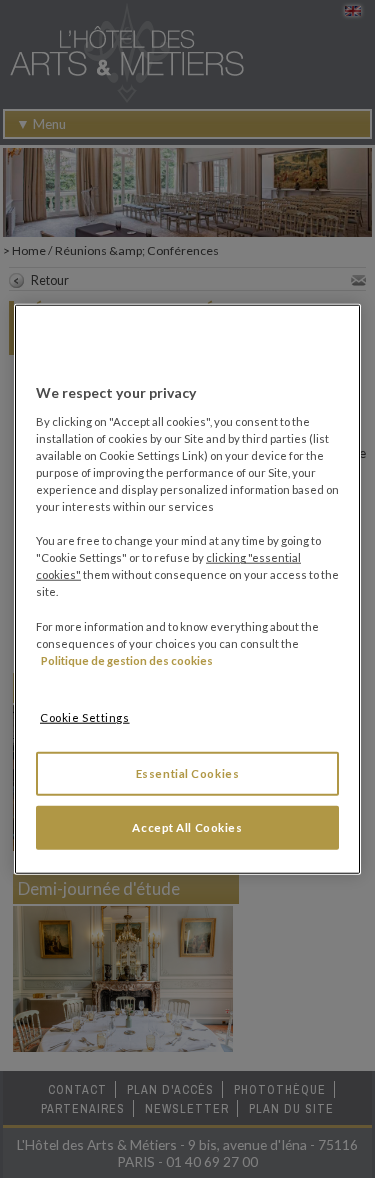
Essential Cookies (188, 772)
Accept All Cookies (187, 826)
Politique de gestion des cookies (127, 659)
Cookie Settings (85, 716)
